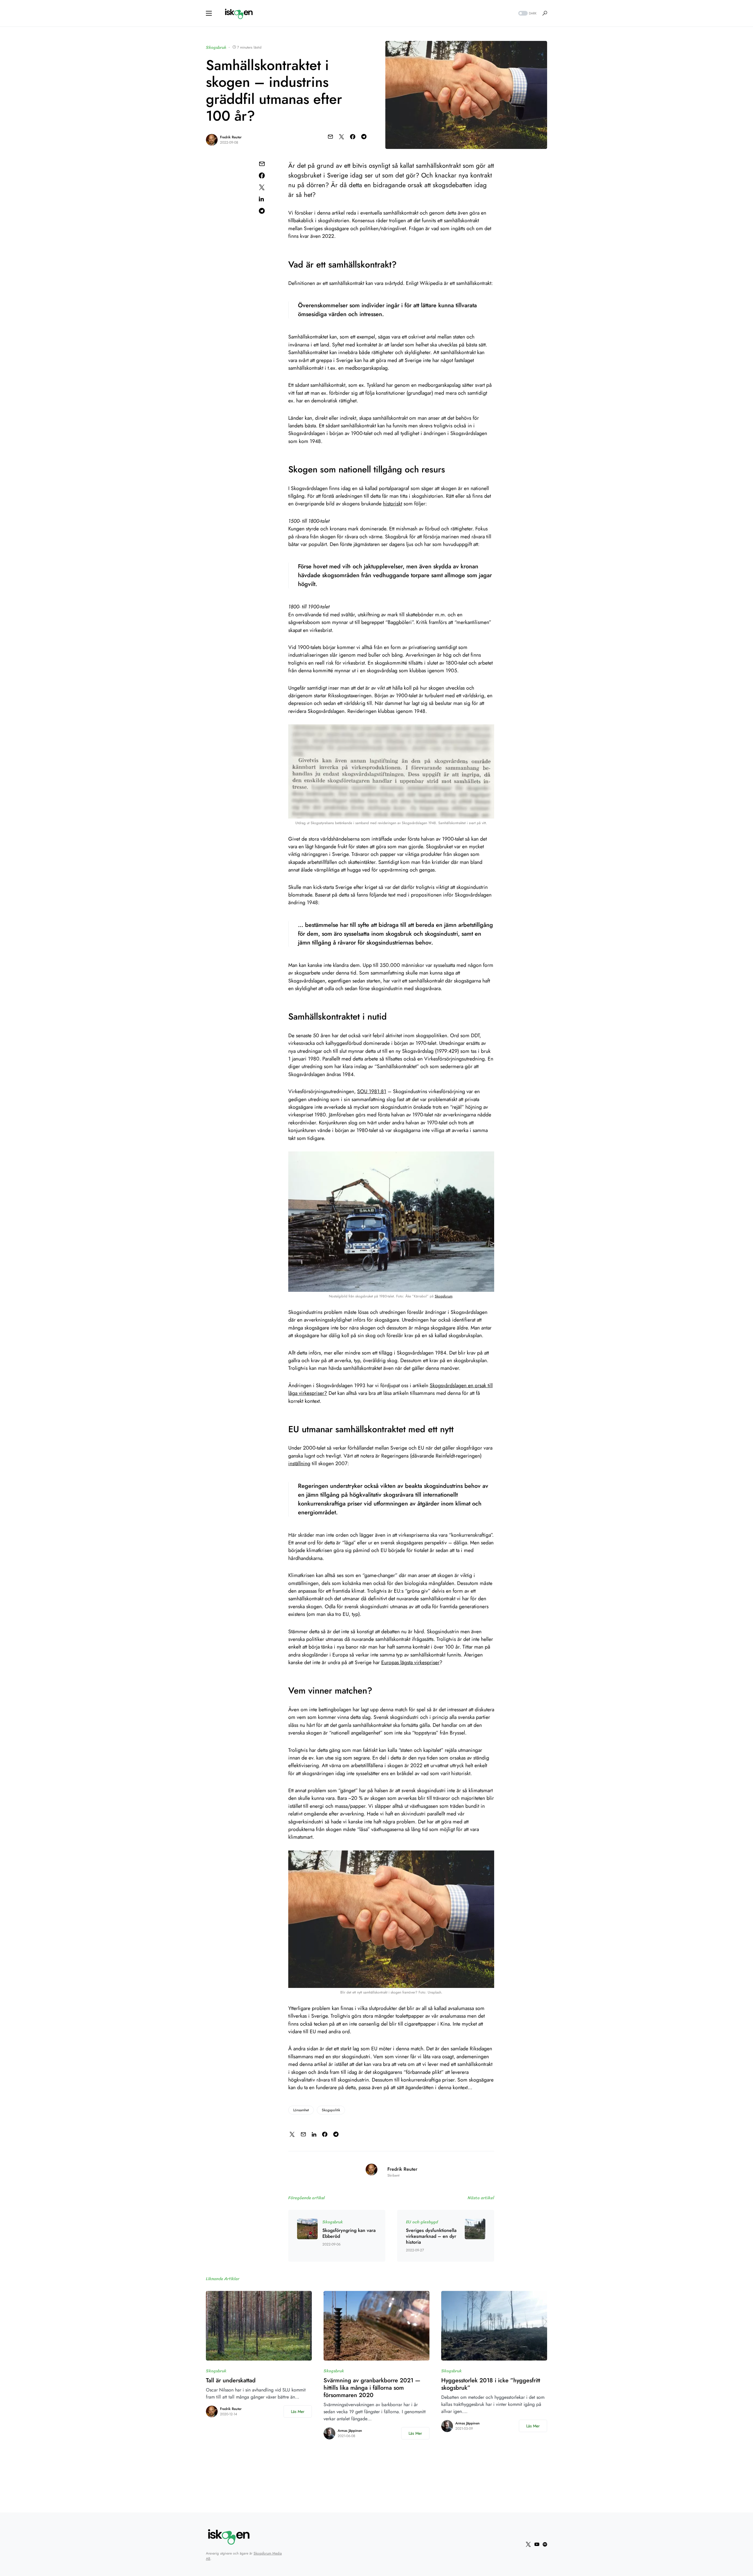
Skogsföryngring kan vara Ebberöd (349, 2233)
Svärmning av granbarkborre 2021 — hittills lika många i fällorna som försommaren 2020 (372, 2388)
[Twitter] (528, 2544)
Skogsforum (444, 1296)
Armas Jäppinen (350, 2431)
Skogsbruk (216, 47)
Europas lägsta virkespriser (410, 1662)
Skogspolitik (331, 2110)
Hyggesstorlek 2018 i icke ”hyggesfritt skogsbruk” (491, 2384)
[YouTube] (537, 2544)
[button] (209, 13)
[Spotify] (545, 2544)
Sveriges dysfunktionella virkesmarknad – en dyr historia (431, 2236)
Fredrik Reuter (231, 137)
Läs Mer (298, 2411)
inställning (299, 1463)
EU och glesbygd (422, 2222)
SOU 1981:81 (372, 1091)
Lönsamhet (301, 2110)
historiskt (393, 504)
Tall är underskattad (231, 2380)
